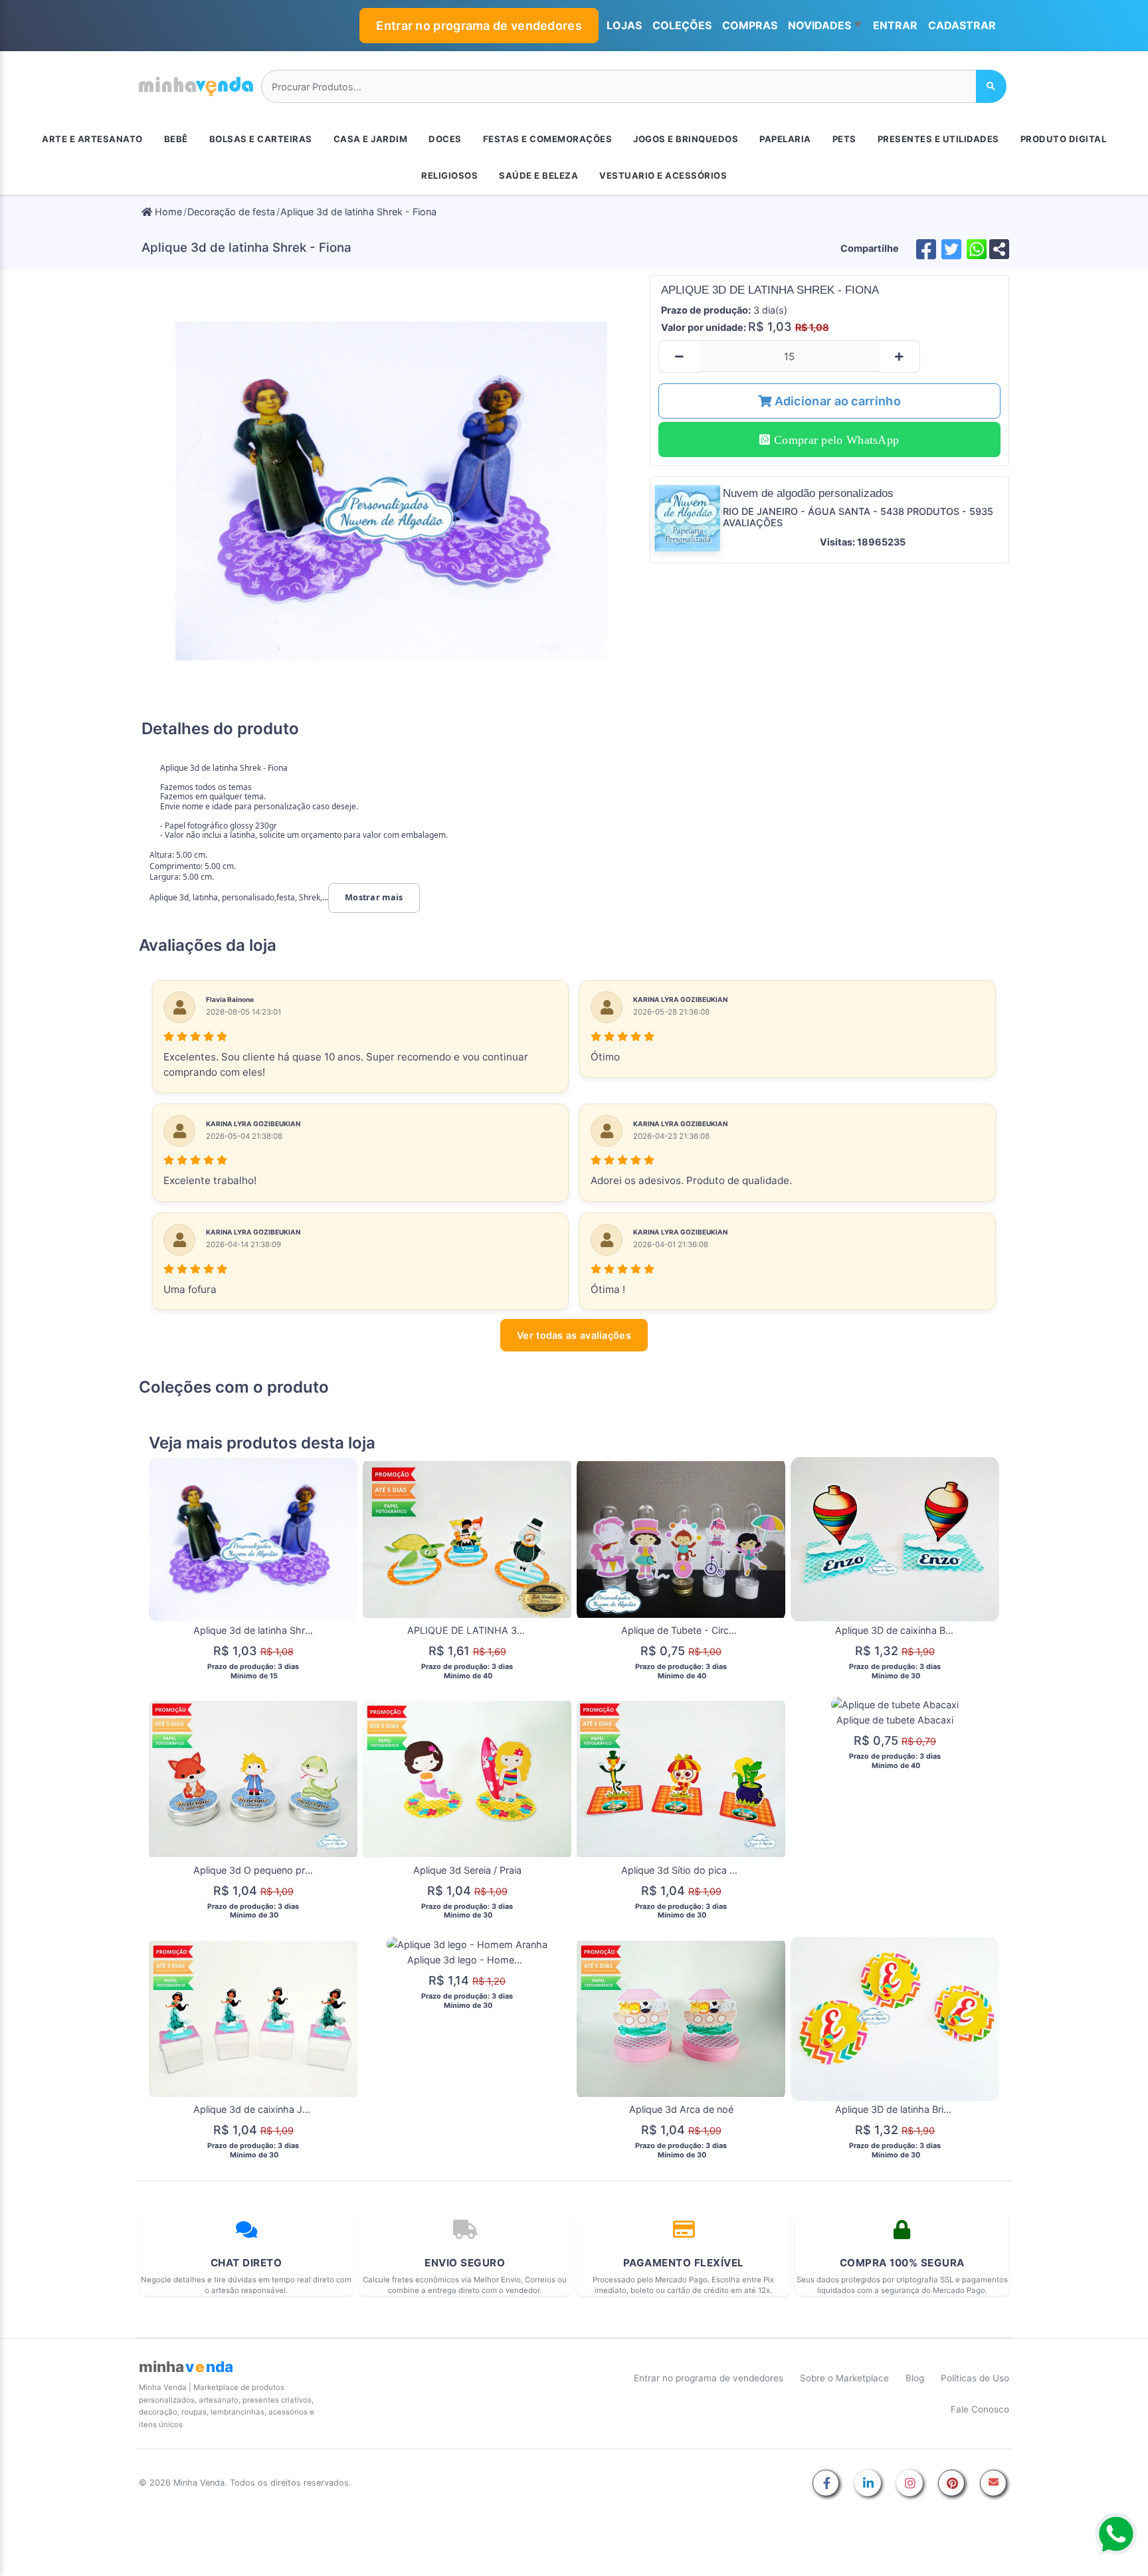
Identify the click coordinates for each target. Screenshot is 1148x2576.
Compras (750, 25)
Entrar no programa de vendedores (479, 26)
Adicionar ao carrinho (836, 401)
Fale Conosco (980, 2409)
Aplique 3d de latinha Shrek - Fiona (358, 212)
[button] (825, 26)
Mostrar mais (374, 897)
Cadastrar (962, 25)
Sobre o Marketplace (844, 2378)
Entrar (895, 25)
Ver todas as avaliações (574, 1335)
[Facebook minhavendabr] (826, 2484)
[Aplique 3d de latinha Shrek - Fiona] (392, 491)
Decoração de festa (231, 212)
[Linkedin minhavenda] (868, 2484)
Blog (915, 2378)
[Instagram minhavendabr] (909, 2484)
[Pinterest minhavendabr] (951, 2484)
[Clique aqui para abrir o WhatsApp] (1116, 2534)
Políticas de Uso (975, 2378)
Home (167, 212)
